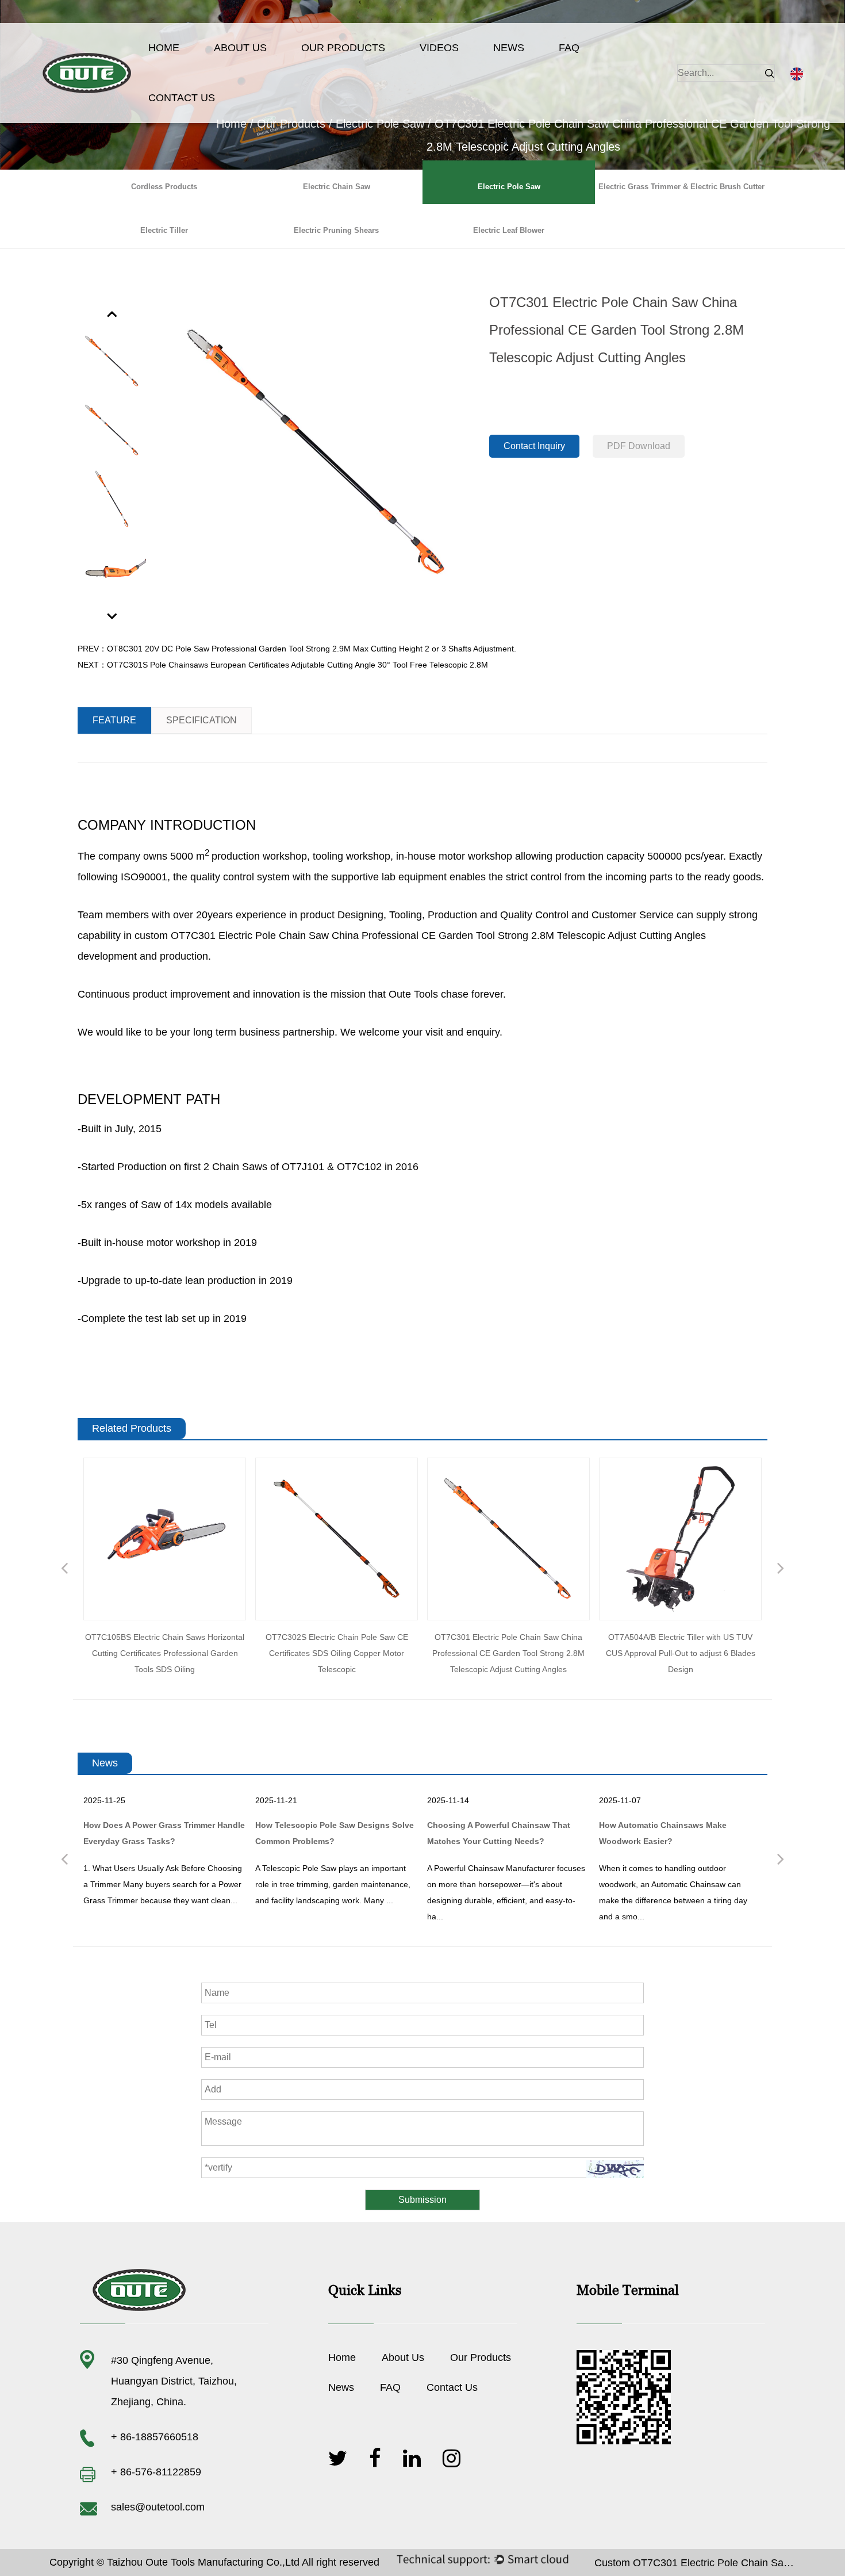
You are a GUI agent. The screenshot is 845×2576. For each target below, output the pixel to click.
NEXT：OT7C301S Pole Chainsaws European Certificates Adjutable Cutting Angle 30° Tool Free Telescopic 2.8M (283, 665)
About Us (240, 48)
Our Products (343, 48)
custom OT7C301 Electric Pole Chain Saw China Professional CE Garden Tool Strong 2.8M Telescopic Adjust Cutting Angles (420, 936)
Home (164, 48)
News (509, 48)
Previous (113, 313)
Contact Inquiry (534, 446)
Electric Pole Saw (380, 124)
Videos (439, 48)
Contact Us (182, 98)
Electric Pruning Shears (336, 230)
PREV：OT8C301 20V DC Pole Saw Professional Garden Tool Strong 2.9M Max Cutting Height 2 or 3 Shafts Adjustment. (297, 649)
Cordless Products (164, 187)
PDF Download (639, 446)
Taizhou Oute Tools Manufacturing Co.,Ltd (203, 2562)
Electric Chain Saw (337, 187)
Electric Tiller (164, 230)
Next (113, 616)
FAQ (569, 48)
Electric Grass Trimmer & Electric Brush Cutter (681, 187)
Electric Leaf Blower (509, 230)
